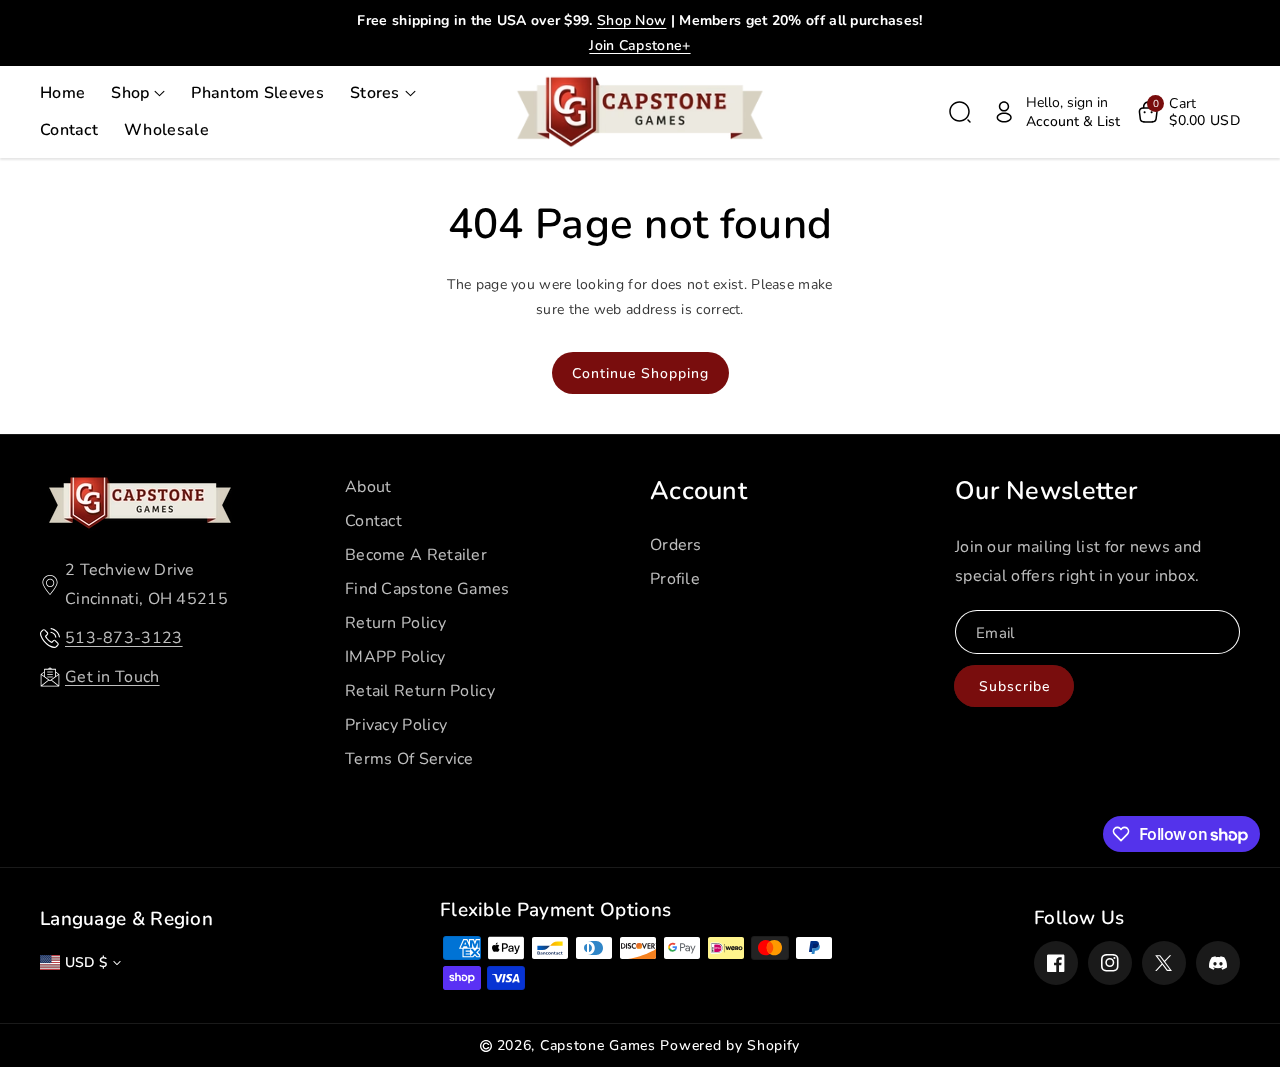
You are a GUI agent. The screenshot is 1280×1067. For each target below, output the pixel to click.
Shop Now (631, 20)
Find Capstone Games (427, 589)
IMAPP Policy (395, 657)
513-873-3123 (124, 638)
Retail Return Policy (420, 691)
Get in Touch (112, 677)
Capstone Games (598, 1045)
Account (698, 491)
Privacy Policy (396, 725)
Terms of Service (409, 759)
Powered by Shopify (730, 1045)
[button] (138, 93)
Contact (373, 521)
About (368, 487)
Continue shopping (640, 373)
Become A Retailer (416, 555)
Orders (676, 545)
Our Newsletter (1046, 491)
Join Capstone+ (639, 45)
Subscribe (1014, 686)
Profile (675, 579)
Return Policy (395, 623)
